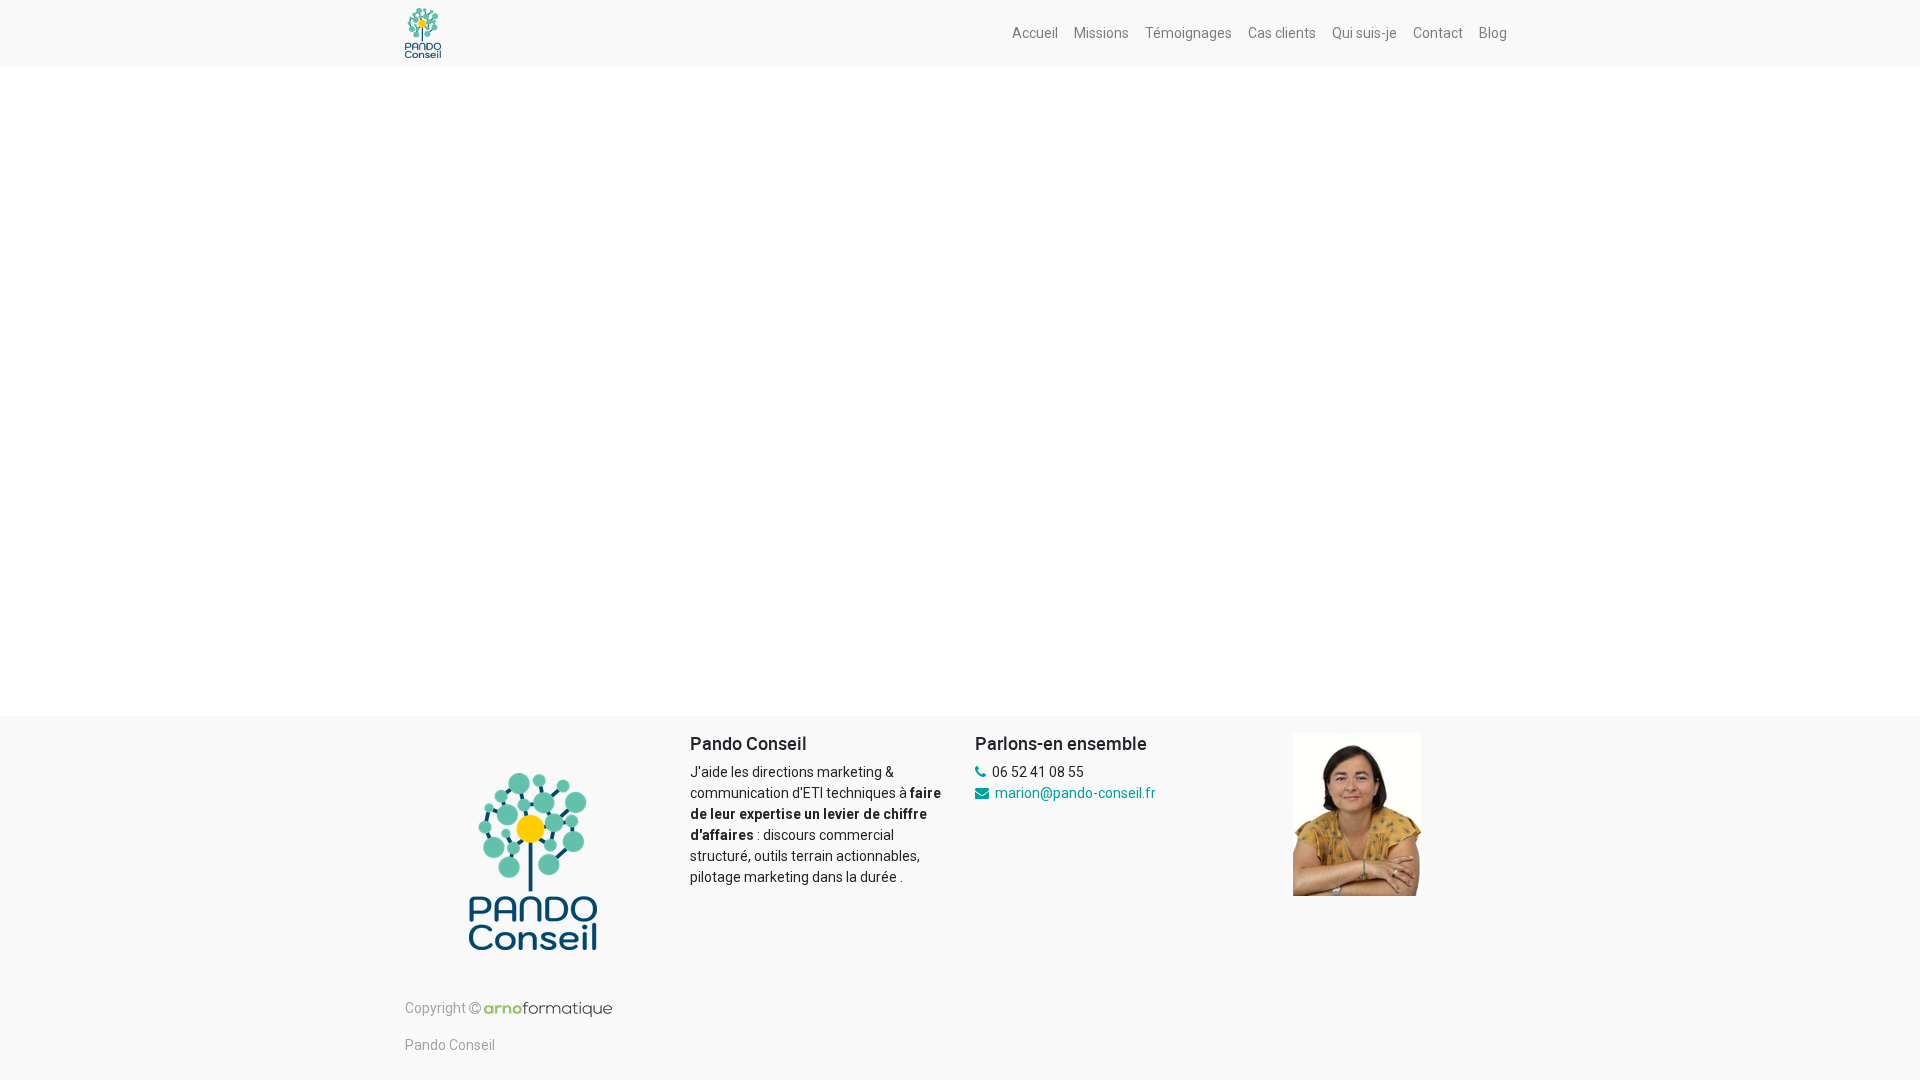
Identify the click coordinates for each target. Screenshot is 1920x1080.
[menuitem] (1035, 33)
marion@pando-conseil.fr (1075, 793)
